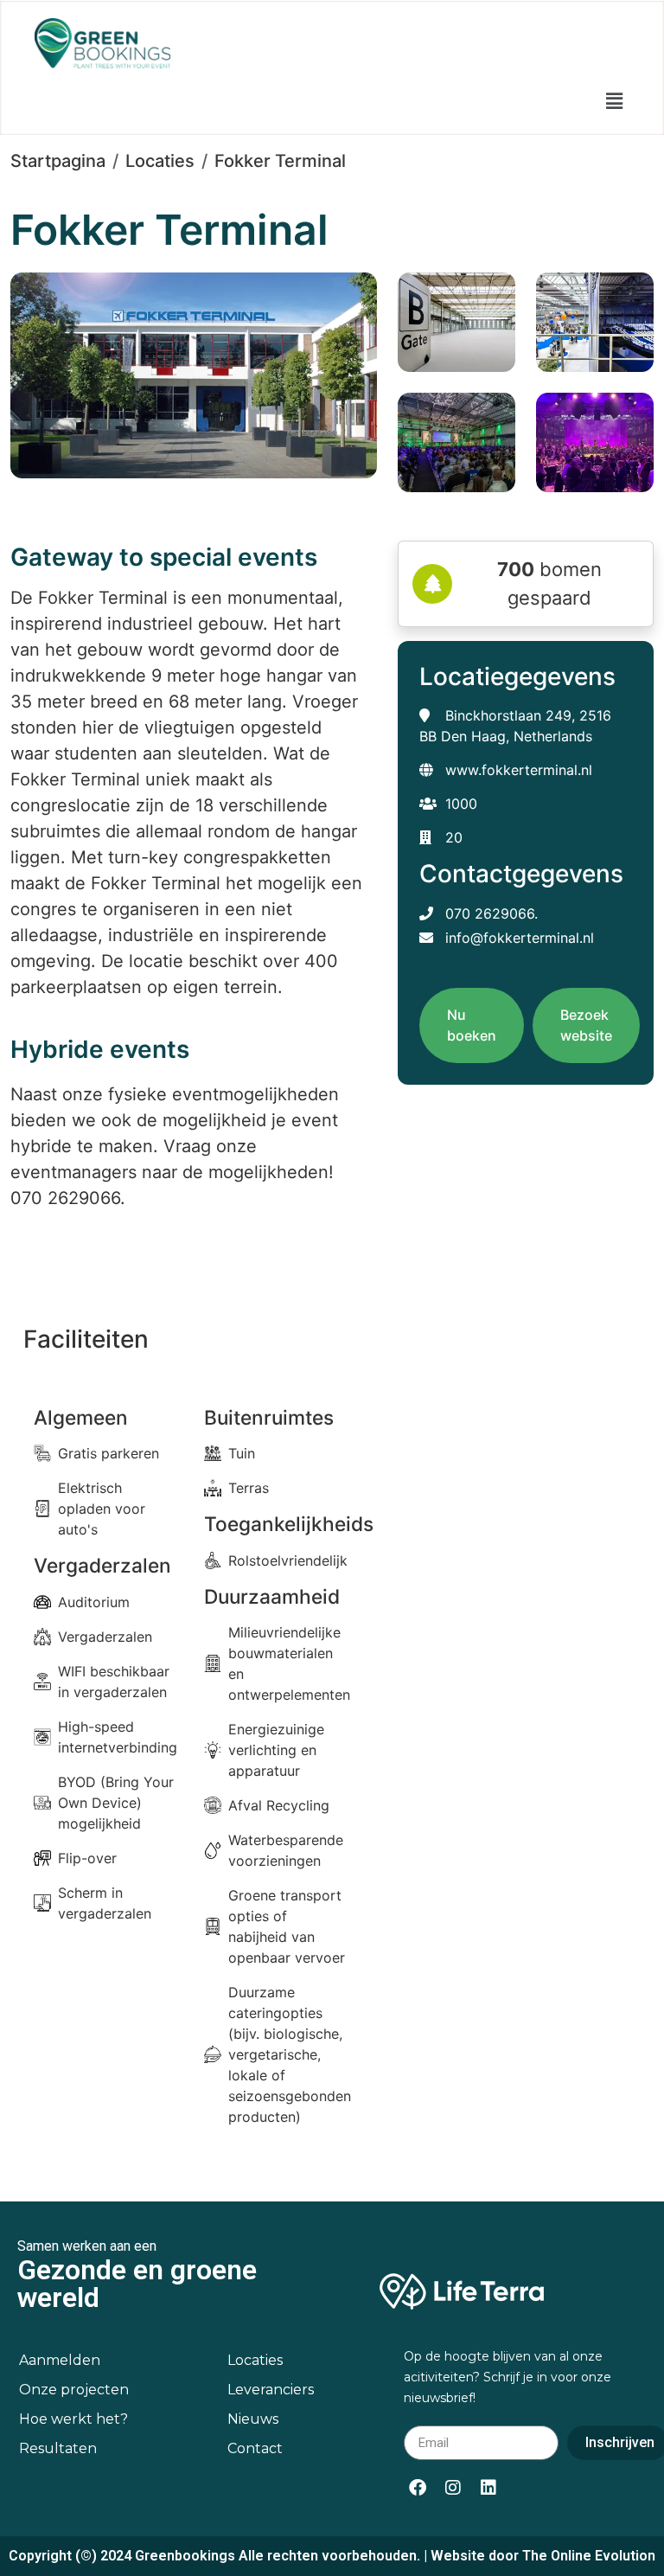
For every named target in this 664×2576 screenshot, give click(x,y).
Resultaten (58, 2448)
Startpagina (58, 161)
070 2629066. (489, 913)
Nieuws (253, 2419)
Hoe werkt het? (73, 2419)
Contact (255, 2448)
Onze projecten (74, 2390)
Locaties (160, 161)
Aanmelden (60, 2360)
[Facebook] (418, 2488)
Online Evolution (603, 2556)
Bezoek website (586, 1025)
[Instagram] (453, 2488)
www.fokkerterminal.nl (519, 770)
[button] (615, 102)
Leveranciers (271, 2390)
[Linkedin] (488, 2488)
